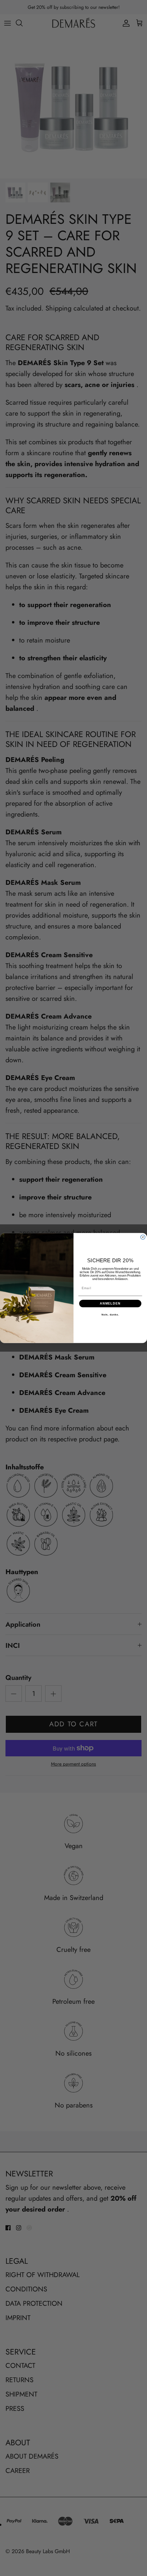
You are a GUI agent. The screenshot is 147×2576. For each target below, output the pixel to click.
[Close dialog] (143, 1237)
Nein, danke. (110, 1315)
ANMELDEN (110, 1303)
